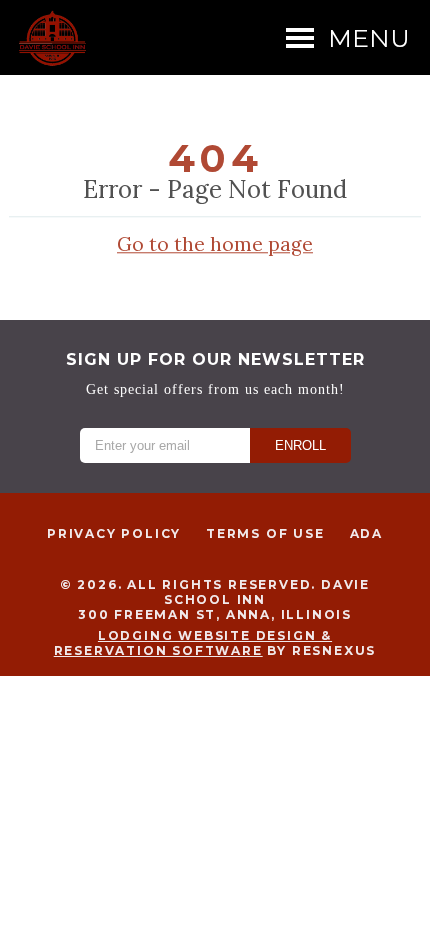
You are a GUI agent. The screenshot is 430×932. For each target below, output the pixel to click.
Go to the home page (215, 244)
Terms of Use (265, 533)
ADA (366, 533)
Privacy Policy (114, 533)
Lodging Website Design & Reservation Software (193, 643)
